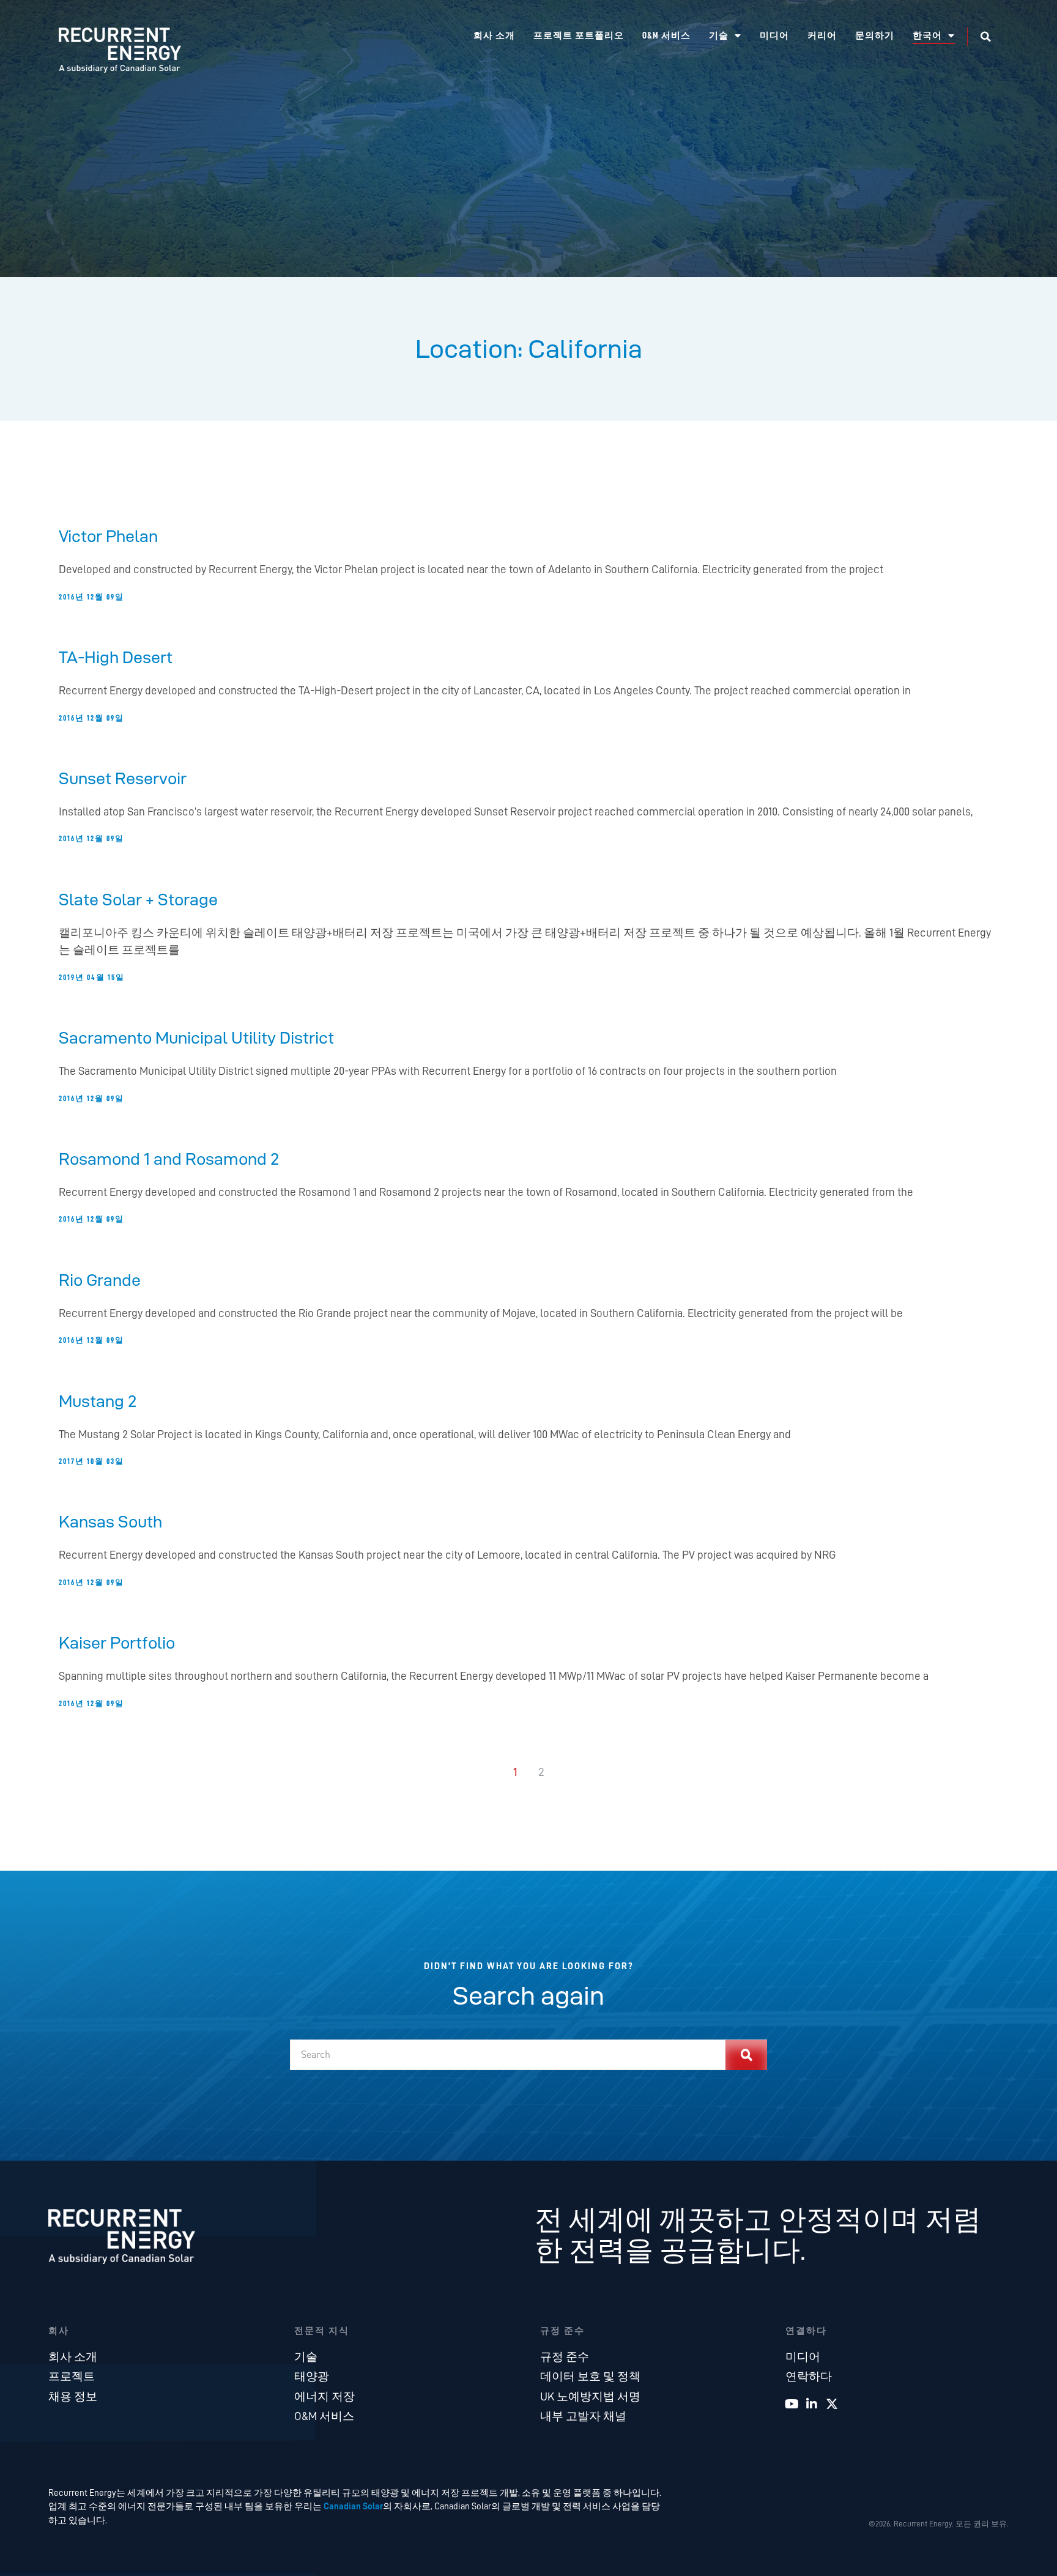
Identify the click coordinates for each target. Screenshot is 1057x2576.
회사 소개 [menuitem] (494, 36)
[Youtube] (792, 2404)
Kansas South (110, 1521)
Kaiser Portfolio (117, 1642)
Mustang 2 (98, 1401)
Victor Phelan (108, 536)
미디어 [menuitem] (774, 36)
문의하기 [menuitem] (875, 36)
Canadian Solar (353, 2506)
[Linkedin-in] (812, 2404)
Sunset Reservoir (123, 778)
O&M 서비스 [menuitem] (666, 36)
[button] (985, 37)
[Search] (746, 2055)
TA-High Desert (116, 657)
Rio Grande (100, 1280)
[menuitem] (934, 36)
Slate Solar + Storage (138, 899)
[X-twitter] (832, 2404)
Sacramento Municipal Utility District (196, 1037)
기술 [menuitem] (719, 36)
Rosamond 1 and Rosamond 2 (169, 1159)
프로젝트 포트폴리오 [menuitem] (579, 36)
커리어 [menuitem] (822, 36)
